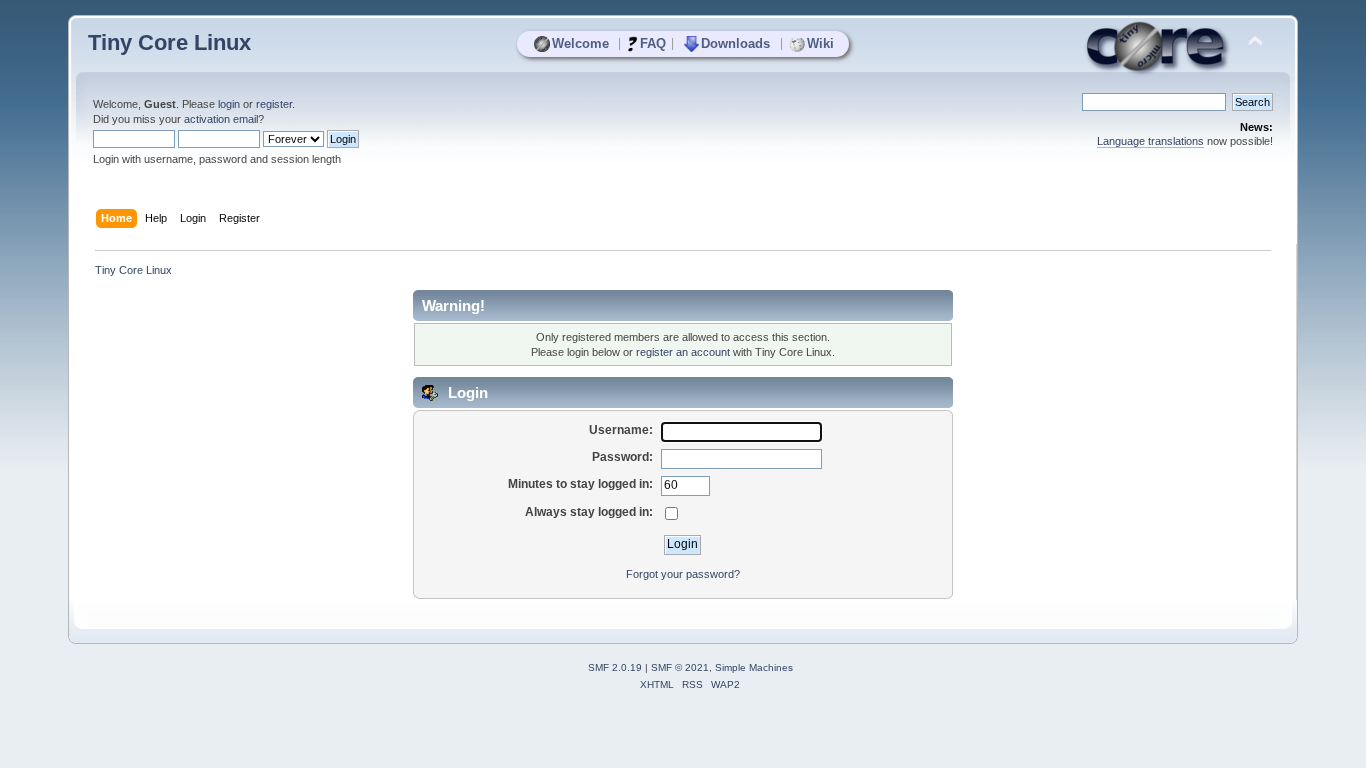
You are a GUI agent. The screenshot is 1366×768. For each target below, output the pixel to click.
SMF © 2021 (680, 667)
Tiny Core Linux (169, 42)
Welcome (580, 43)
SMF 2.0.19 (615, 667)
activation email (221, 119)
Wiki (820, 43)
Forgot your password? (683, 574)
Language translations (1150, 141)
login (229, 104)
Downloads (735, 43)
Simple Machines (754, 667)
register (274, 104)
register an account (683, 352)
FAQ (653, 43)
